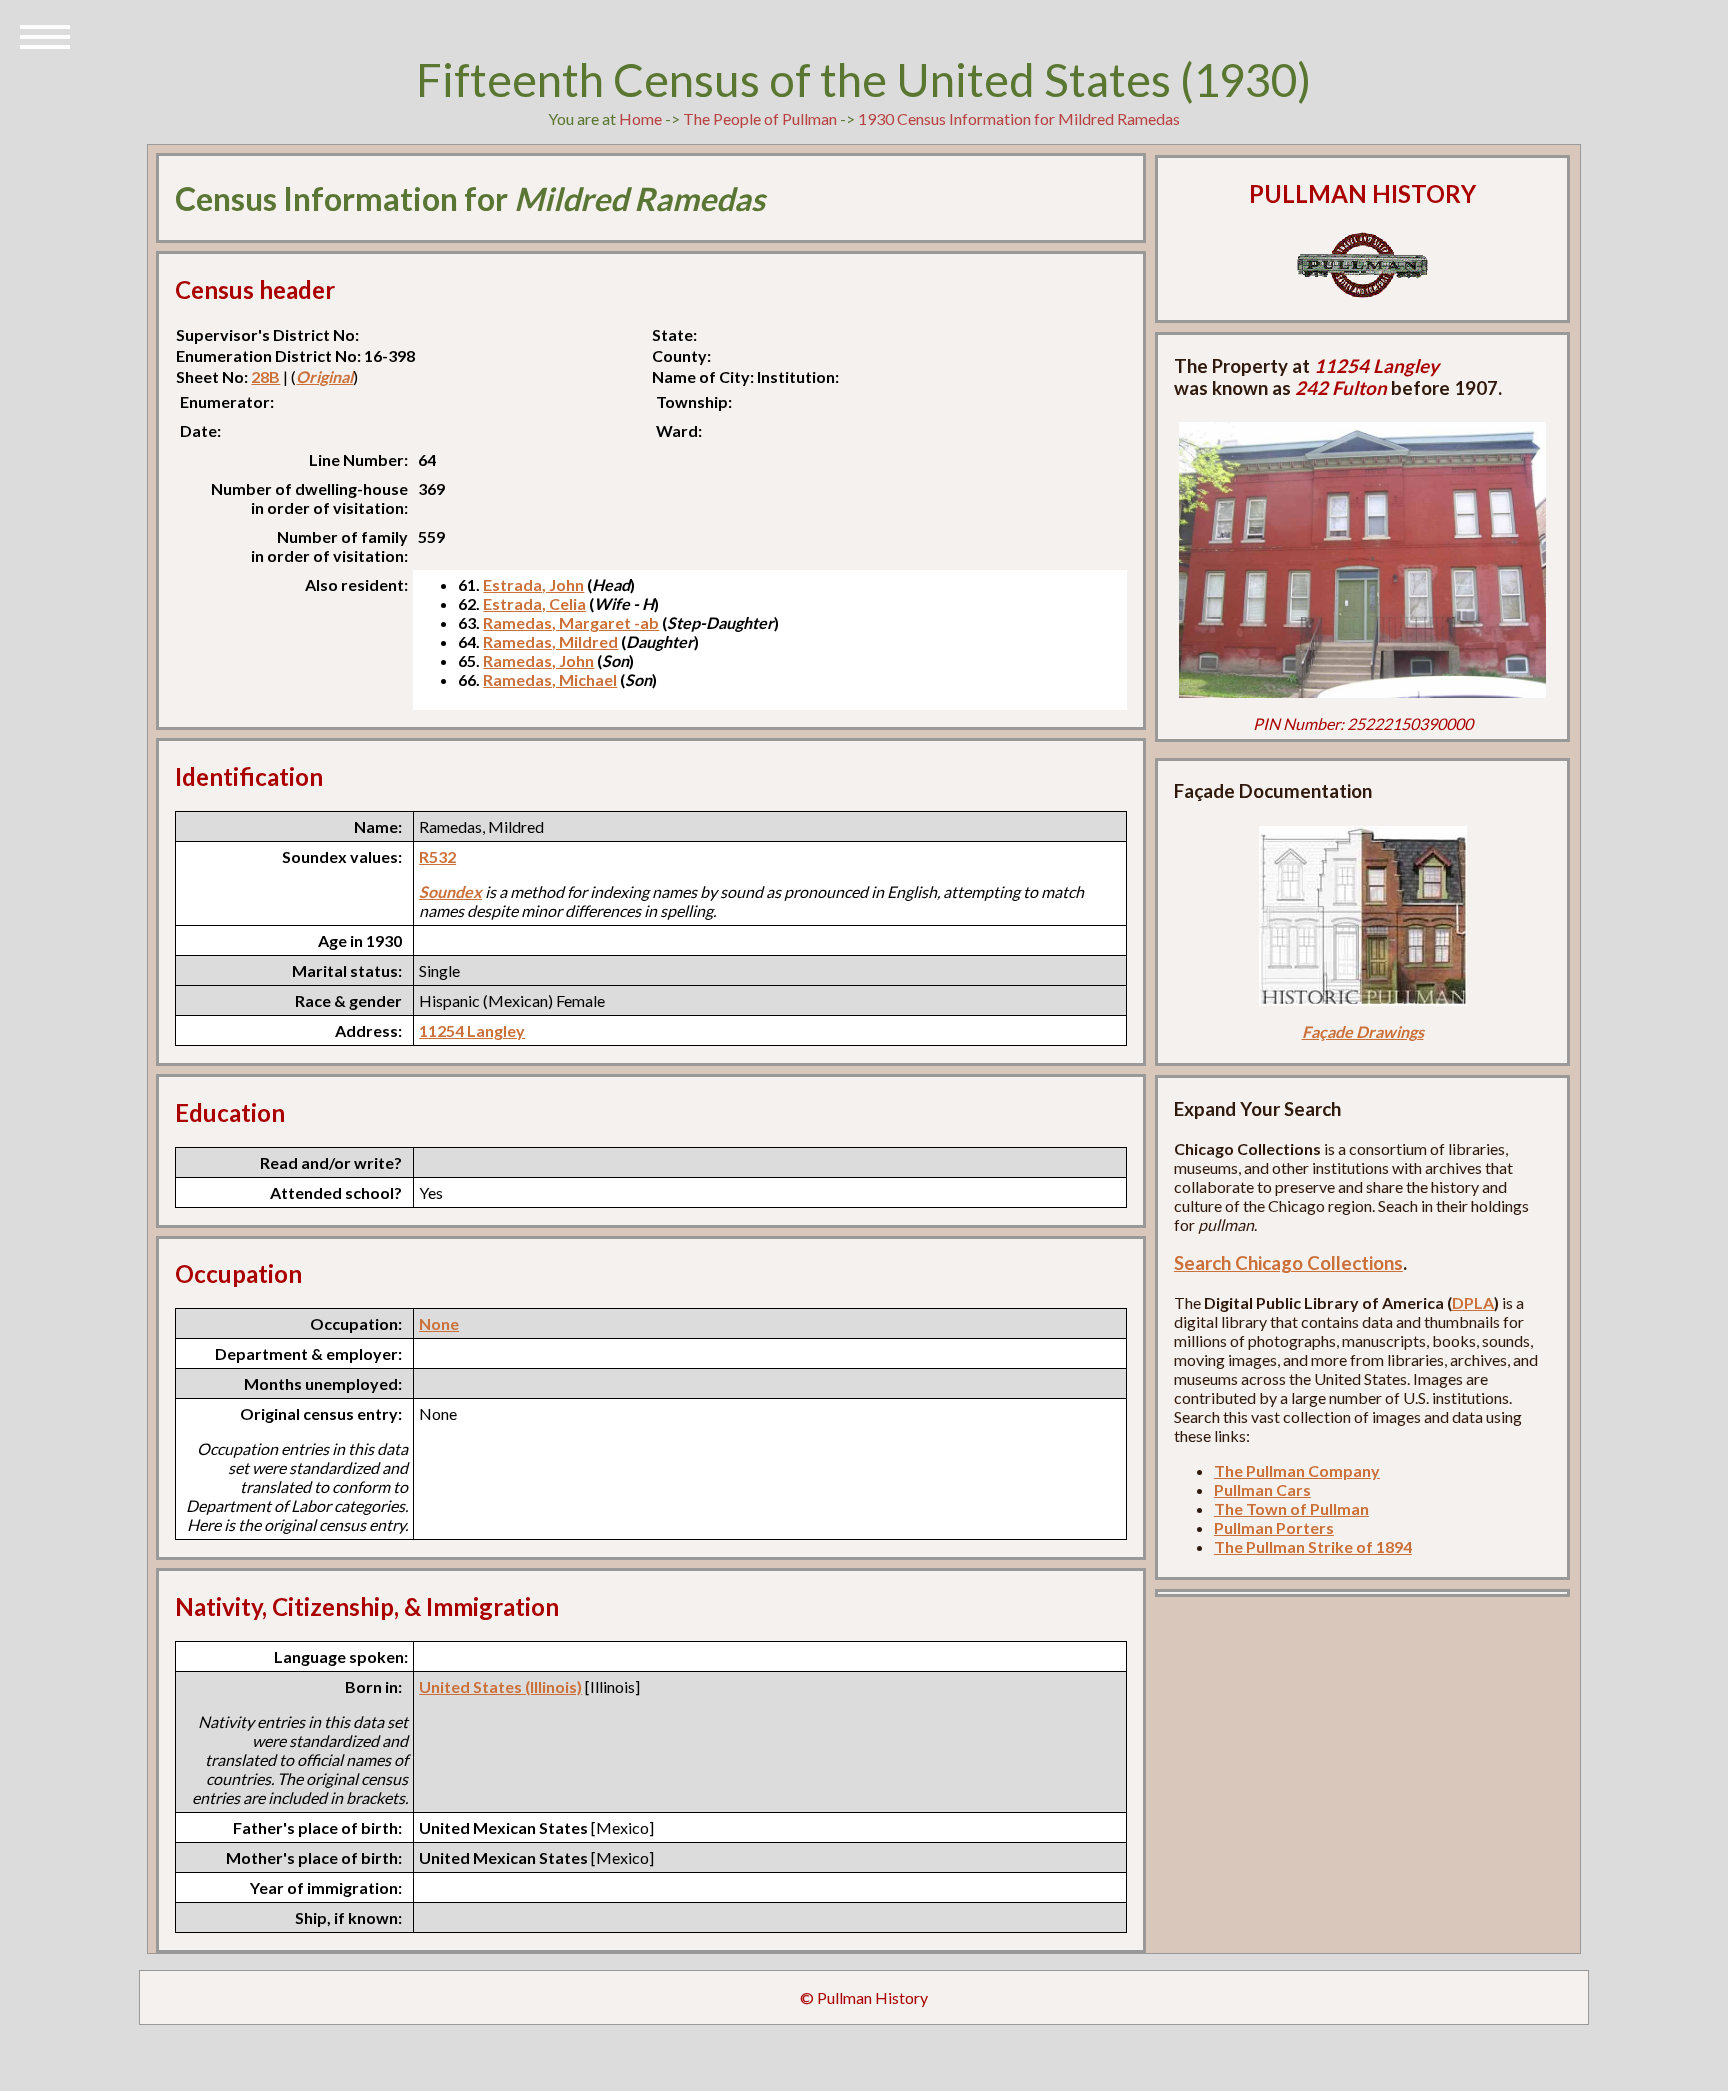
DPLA (1473, 1302)
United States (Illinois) (500, 1686)
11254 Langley (472, 1030)
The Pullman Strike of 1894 (1313, 1546)
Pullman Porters (1274, 1527)
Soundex (450, 891)
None (439, 1323)
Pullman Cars (1262, 1489)
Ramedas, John (538, 660)
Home (640, 118)
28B (265, 376)
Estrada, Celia (534, 603)
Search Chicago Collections (1288, 1263)
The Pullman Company (1297, 1470)
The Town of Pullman (1291, 1508)
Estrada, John (533, 584)
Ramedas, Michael (550, 679)
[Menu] (45, 35)
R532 (437, 856)
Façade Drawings (1363, 1031)
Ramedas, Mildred (550, 641)
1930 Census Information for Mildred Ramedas (1019, 118)
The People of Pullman (760, 118)
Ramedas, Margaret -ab (571, 622)
